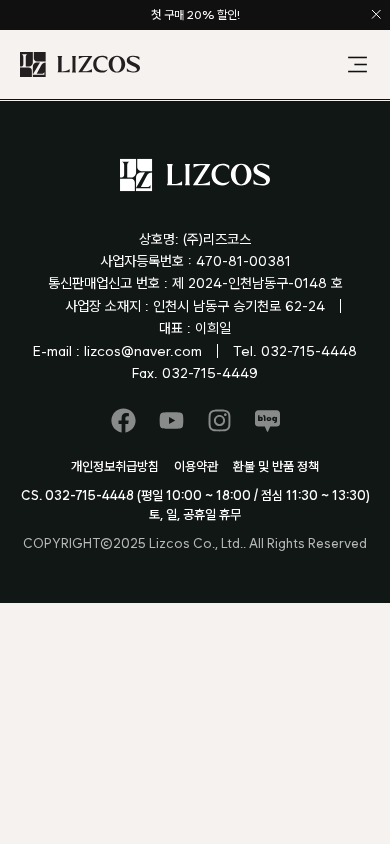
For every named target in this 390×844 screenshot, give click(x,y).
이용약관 (196, 466)
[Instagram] (219, 420)
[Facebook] (123, 420)
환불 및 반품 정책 (276, 466)
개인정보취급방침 (115, 466)
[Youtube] (171, 420)
